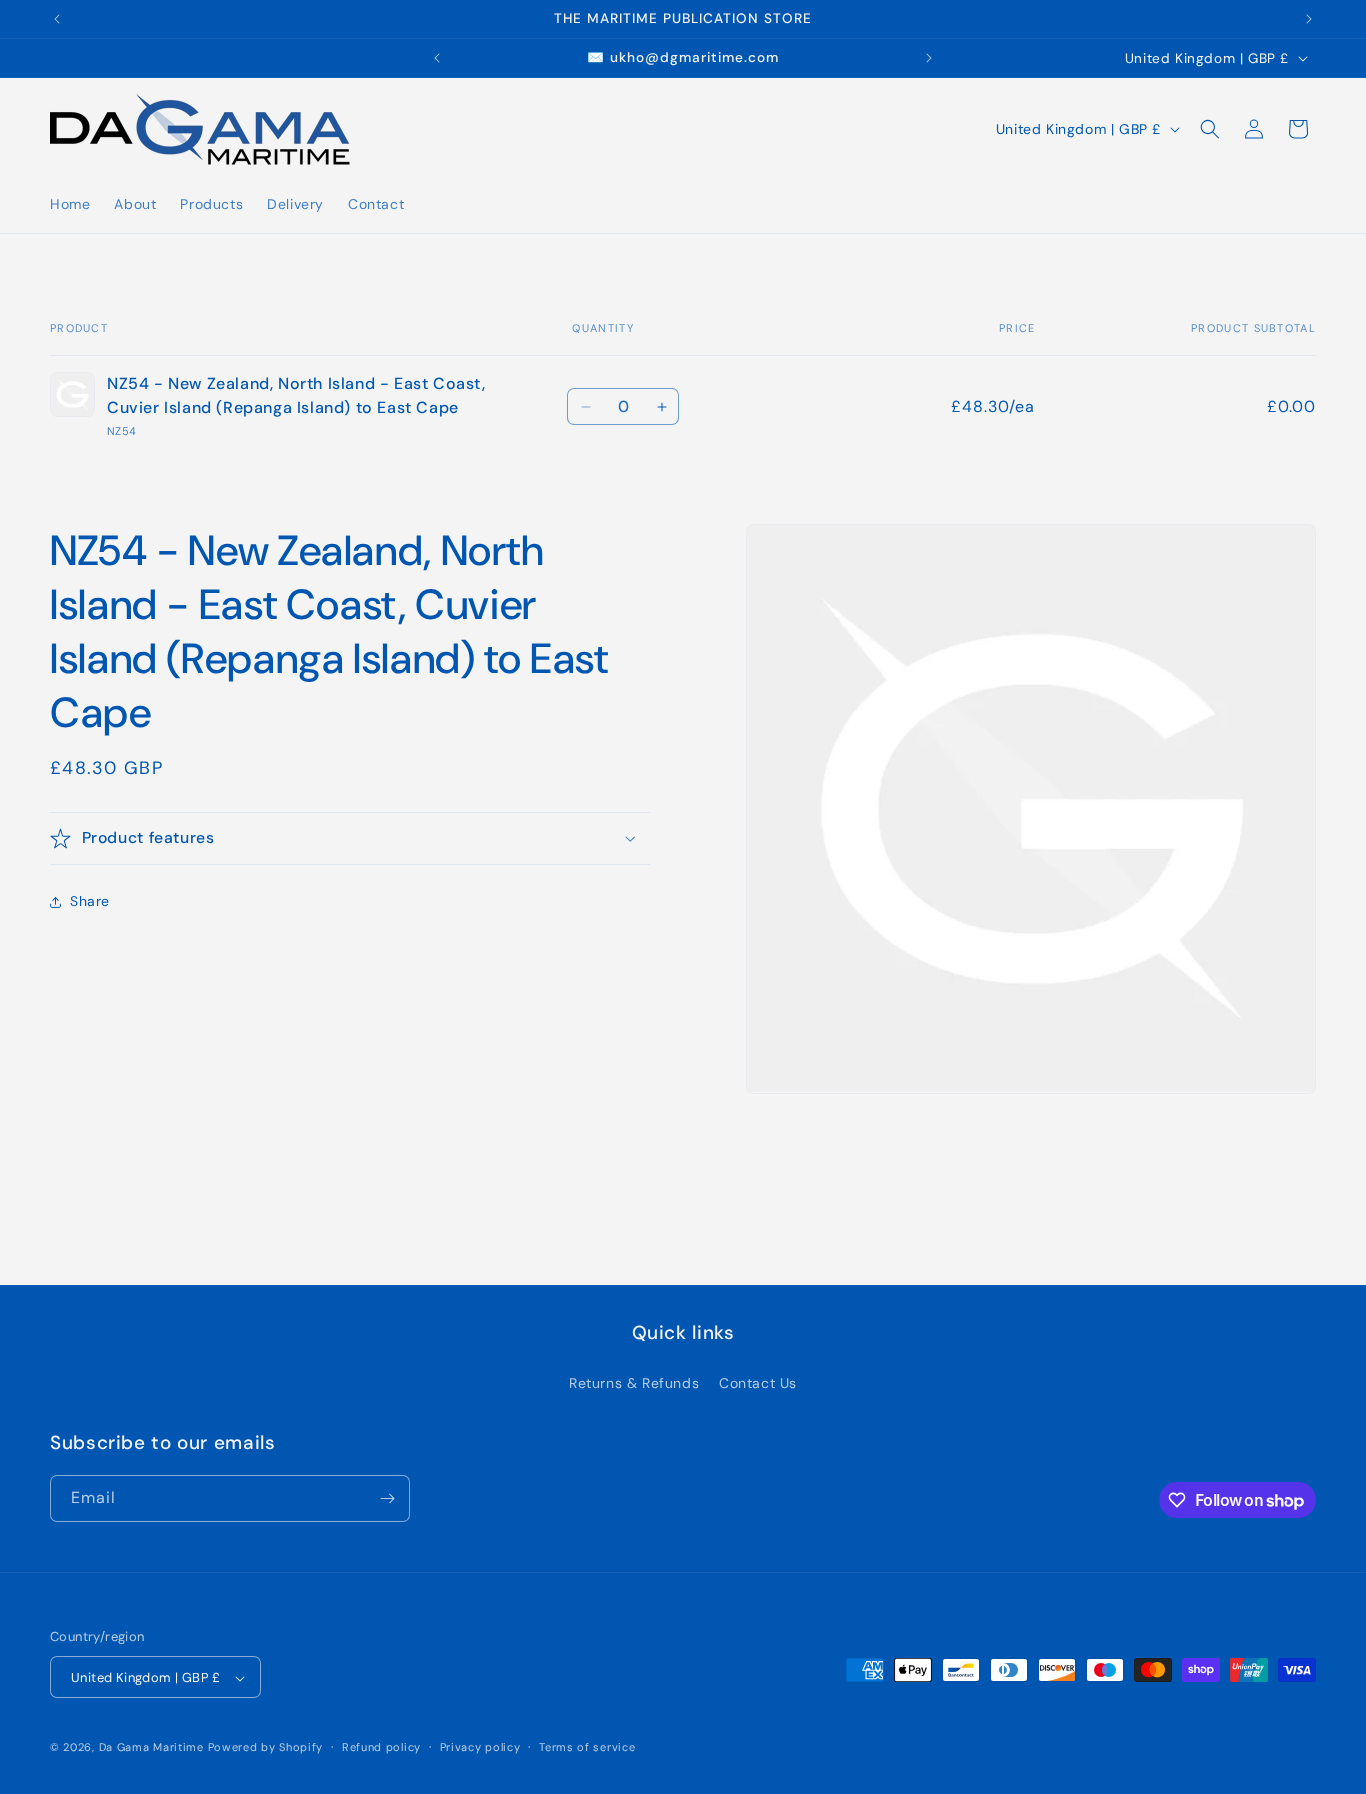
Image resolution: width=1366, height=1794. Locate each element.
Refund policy (381, 1747)
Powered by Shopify (266, 1748)
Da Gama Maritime (151, 1748)
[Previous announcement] (57, 19)
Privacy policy (480, 1747)
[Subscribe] (387, 1498)
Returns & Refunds (634, 1383)
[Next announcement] (1309, 19)
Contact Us (758, 1383)
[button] (1210, 129)
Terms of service (587, 1747)
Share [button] (90, 901)
